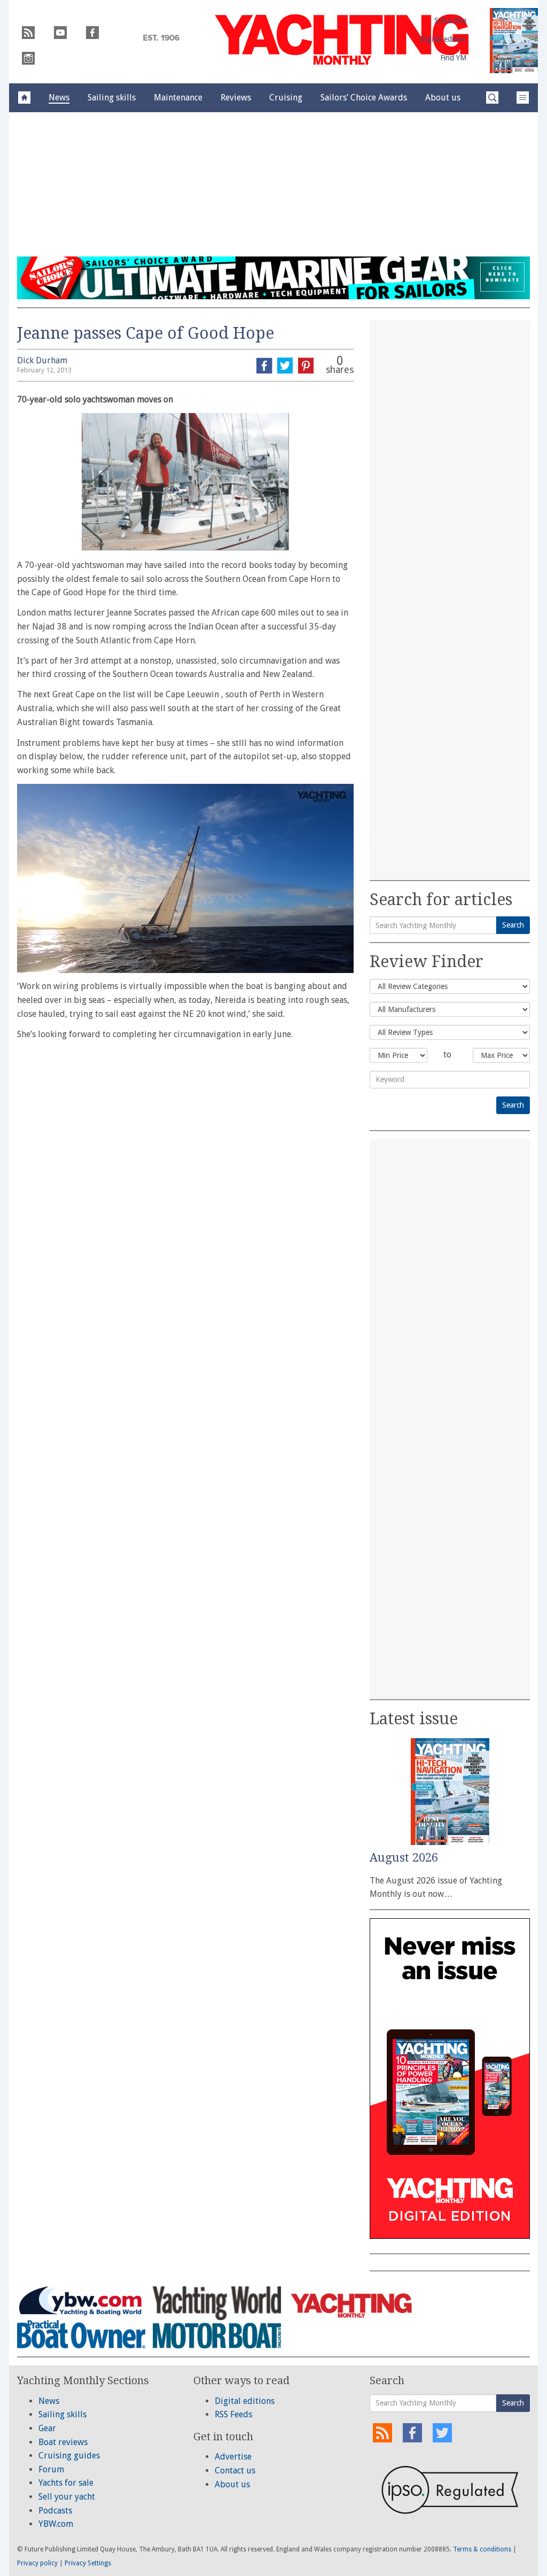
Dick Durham (42, 360)
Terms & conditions (482, 2549)
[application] (185, 878)
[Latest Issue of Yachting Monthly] (514, 41)
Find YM (453, 58)
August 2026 (404, 1858)
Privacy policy (37, 2563)
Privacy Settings (88, 2563)
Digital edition (443, 39)
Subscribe (450, 20)
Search (513, 925)
